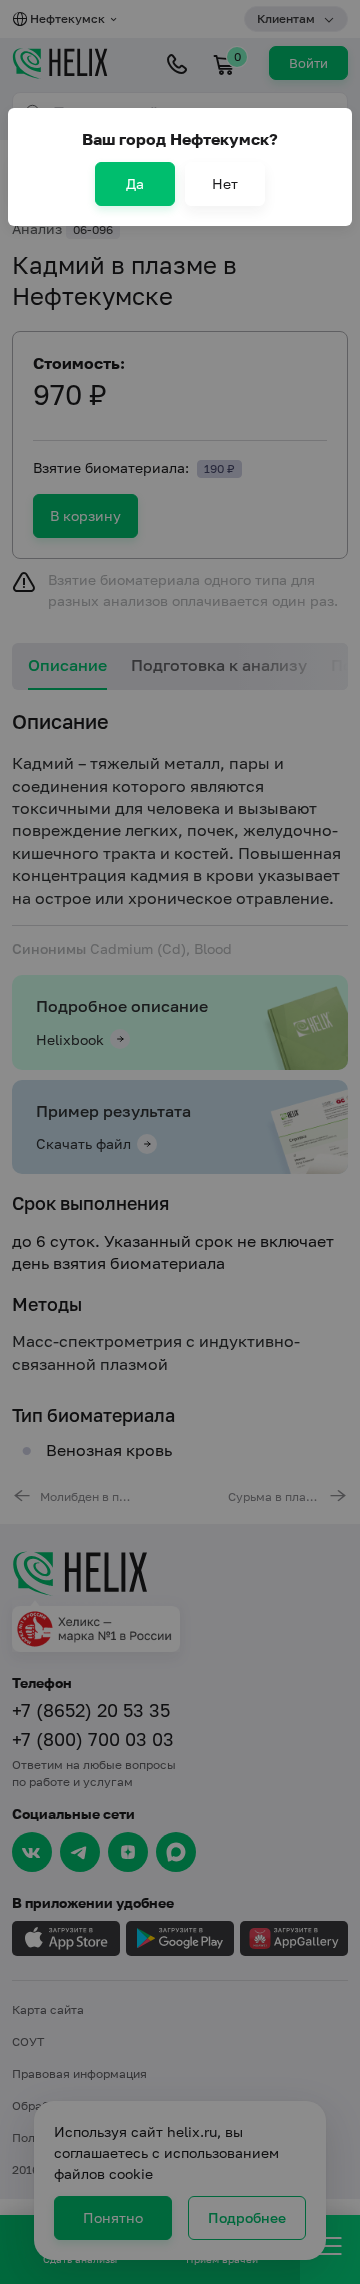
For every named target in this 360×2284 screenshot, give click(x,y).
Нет (225, 183)
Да (135, 183)
